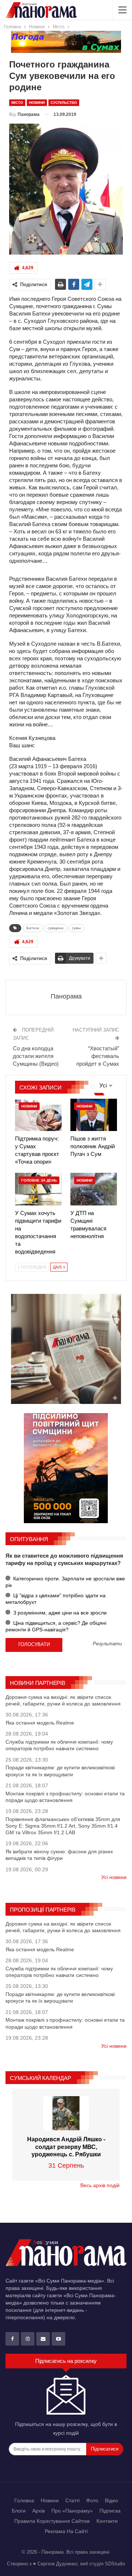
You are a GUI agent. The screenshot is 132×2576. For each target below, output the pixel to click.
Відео (111, 2500)
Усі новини (114, 1877)
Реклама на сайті (66, 2531)
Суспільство (64, 103)
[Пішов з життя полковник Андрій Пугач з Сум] (94, 1115)
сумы (76, 928)
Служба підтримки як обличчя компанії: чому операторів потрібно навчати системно (59, 1745)
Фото (92, 2500)
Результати (107, 1644)
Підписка (110, 2511)
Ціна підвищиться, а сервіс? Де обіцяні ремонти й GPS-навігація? (56, 1626)
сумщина (56, 928)
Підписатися (105, 2449)
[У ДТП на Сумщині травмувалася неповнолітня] (94, 1189)
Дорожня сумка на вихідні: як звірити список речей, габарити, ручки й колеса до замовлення (63, 1700)
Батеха (33, 928)
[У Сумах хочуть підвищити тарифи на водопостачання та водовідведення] (38, 1189)
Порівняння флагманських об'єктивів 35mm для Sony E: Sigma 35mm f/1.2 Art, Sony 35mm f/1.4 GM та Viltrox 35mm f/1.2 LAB (63, 1826)
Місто (17, 103)
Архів (38, 2511)
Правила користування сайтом (52, 2521)
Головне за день (39, 1180)
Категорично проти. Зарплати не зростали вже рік (65, 1582)
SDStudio (115, 2564)
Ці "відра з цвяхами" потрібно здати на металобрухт (56, 1599)
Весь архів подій (100, 2185)
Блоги (19, 2511)
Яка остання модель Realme (40, 1723)
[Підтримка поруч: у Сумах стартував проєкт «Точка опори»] (38, 1115)
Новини (37, 103)
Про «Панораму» (72, 2511)
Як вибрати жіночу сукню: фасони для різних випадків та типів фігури (59, 1855)
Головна (24, 2500)
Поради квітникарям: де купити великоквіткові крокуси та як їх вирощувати (60, 1771)
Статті (72, 2500)
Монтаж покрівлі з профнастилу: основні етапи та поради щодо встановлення (65, 1797)
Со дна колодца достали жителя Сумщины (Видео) (36, 1056)
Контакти (107, 2521)
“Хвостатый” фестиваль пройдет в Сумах (98, 1056)
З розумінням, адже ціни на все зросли (59, 1613)
